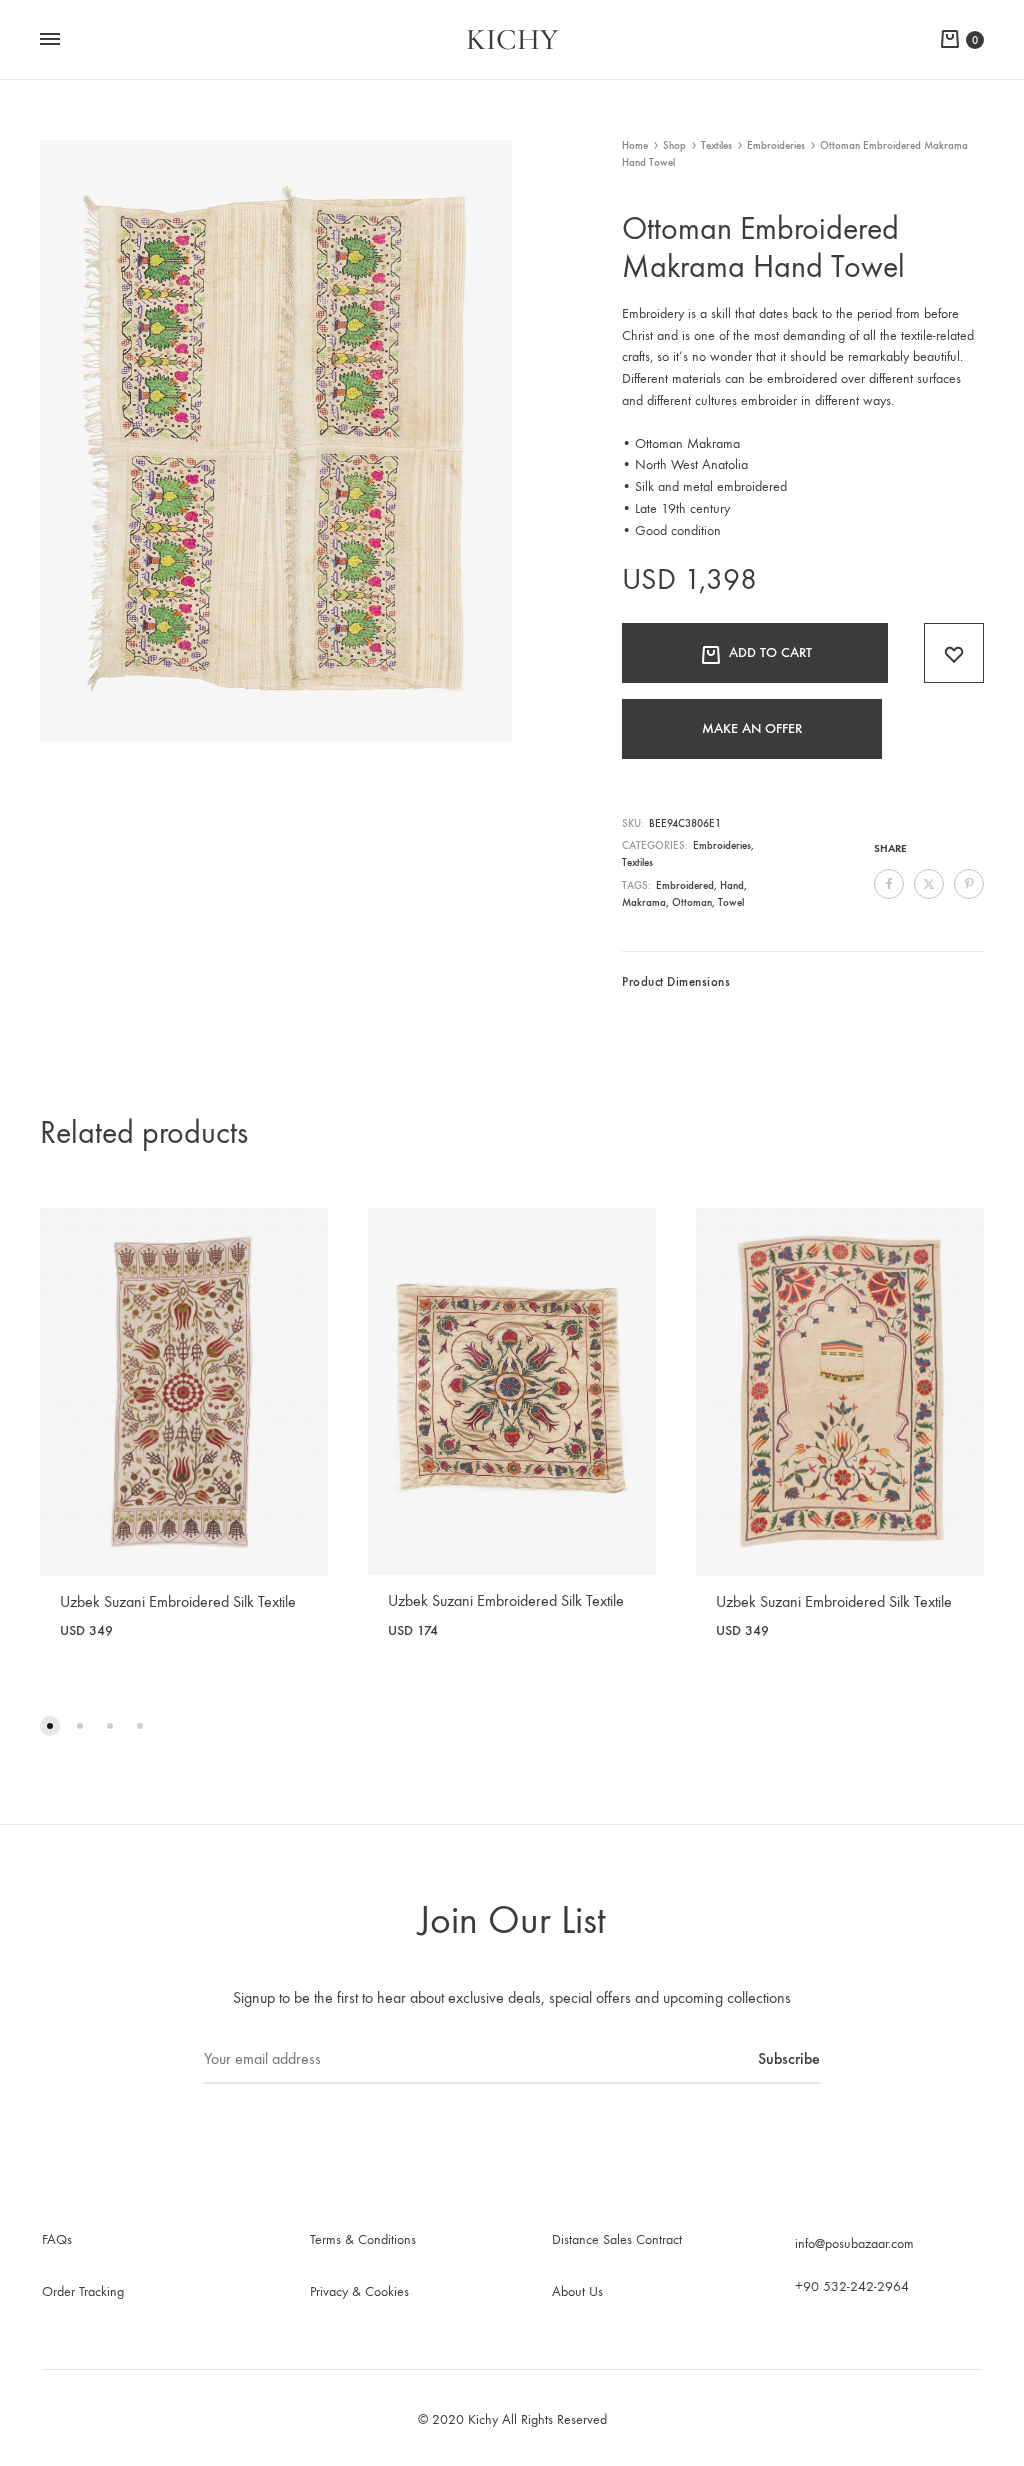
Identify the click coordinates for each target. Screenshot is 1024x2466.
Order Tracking (83, 2291)
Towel (731, 902)
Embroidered (685, 885)
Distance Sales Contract (617, 2239)
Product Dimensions (676, 981)
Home (635, 145)
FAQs (57, 2239)
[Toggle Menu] (50, 40)
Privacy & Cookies (359, 2291)
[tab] (676, 987)
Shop (674, 145)
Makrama (644, 902)
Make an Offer (752, 728)
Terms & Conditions (363, 2239)
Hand (732, 885)
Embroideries (776, 145)
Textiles (716, 145)
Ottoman (692, 902)
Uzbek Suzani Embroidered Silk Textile (178, 1601)
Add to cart (770, 652)
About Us (577, 2291)
